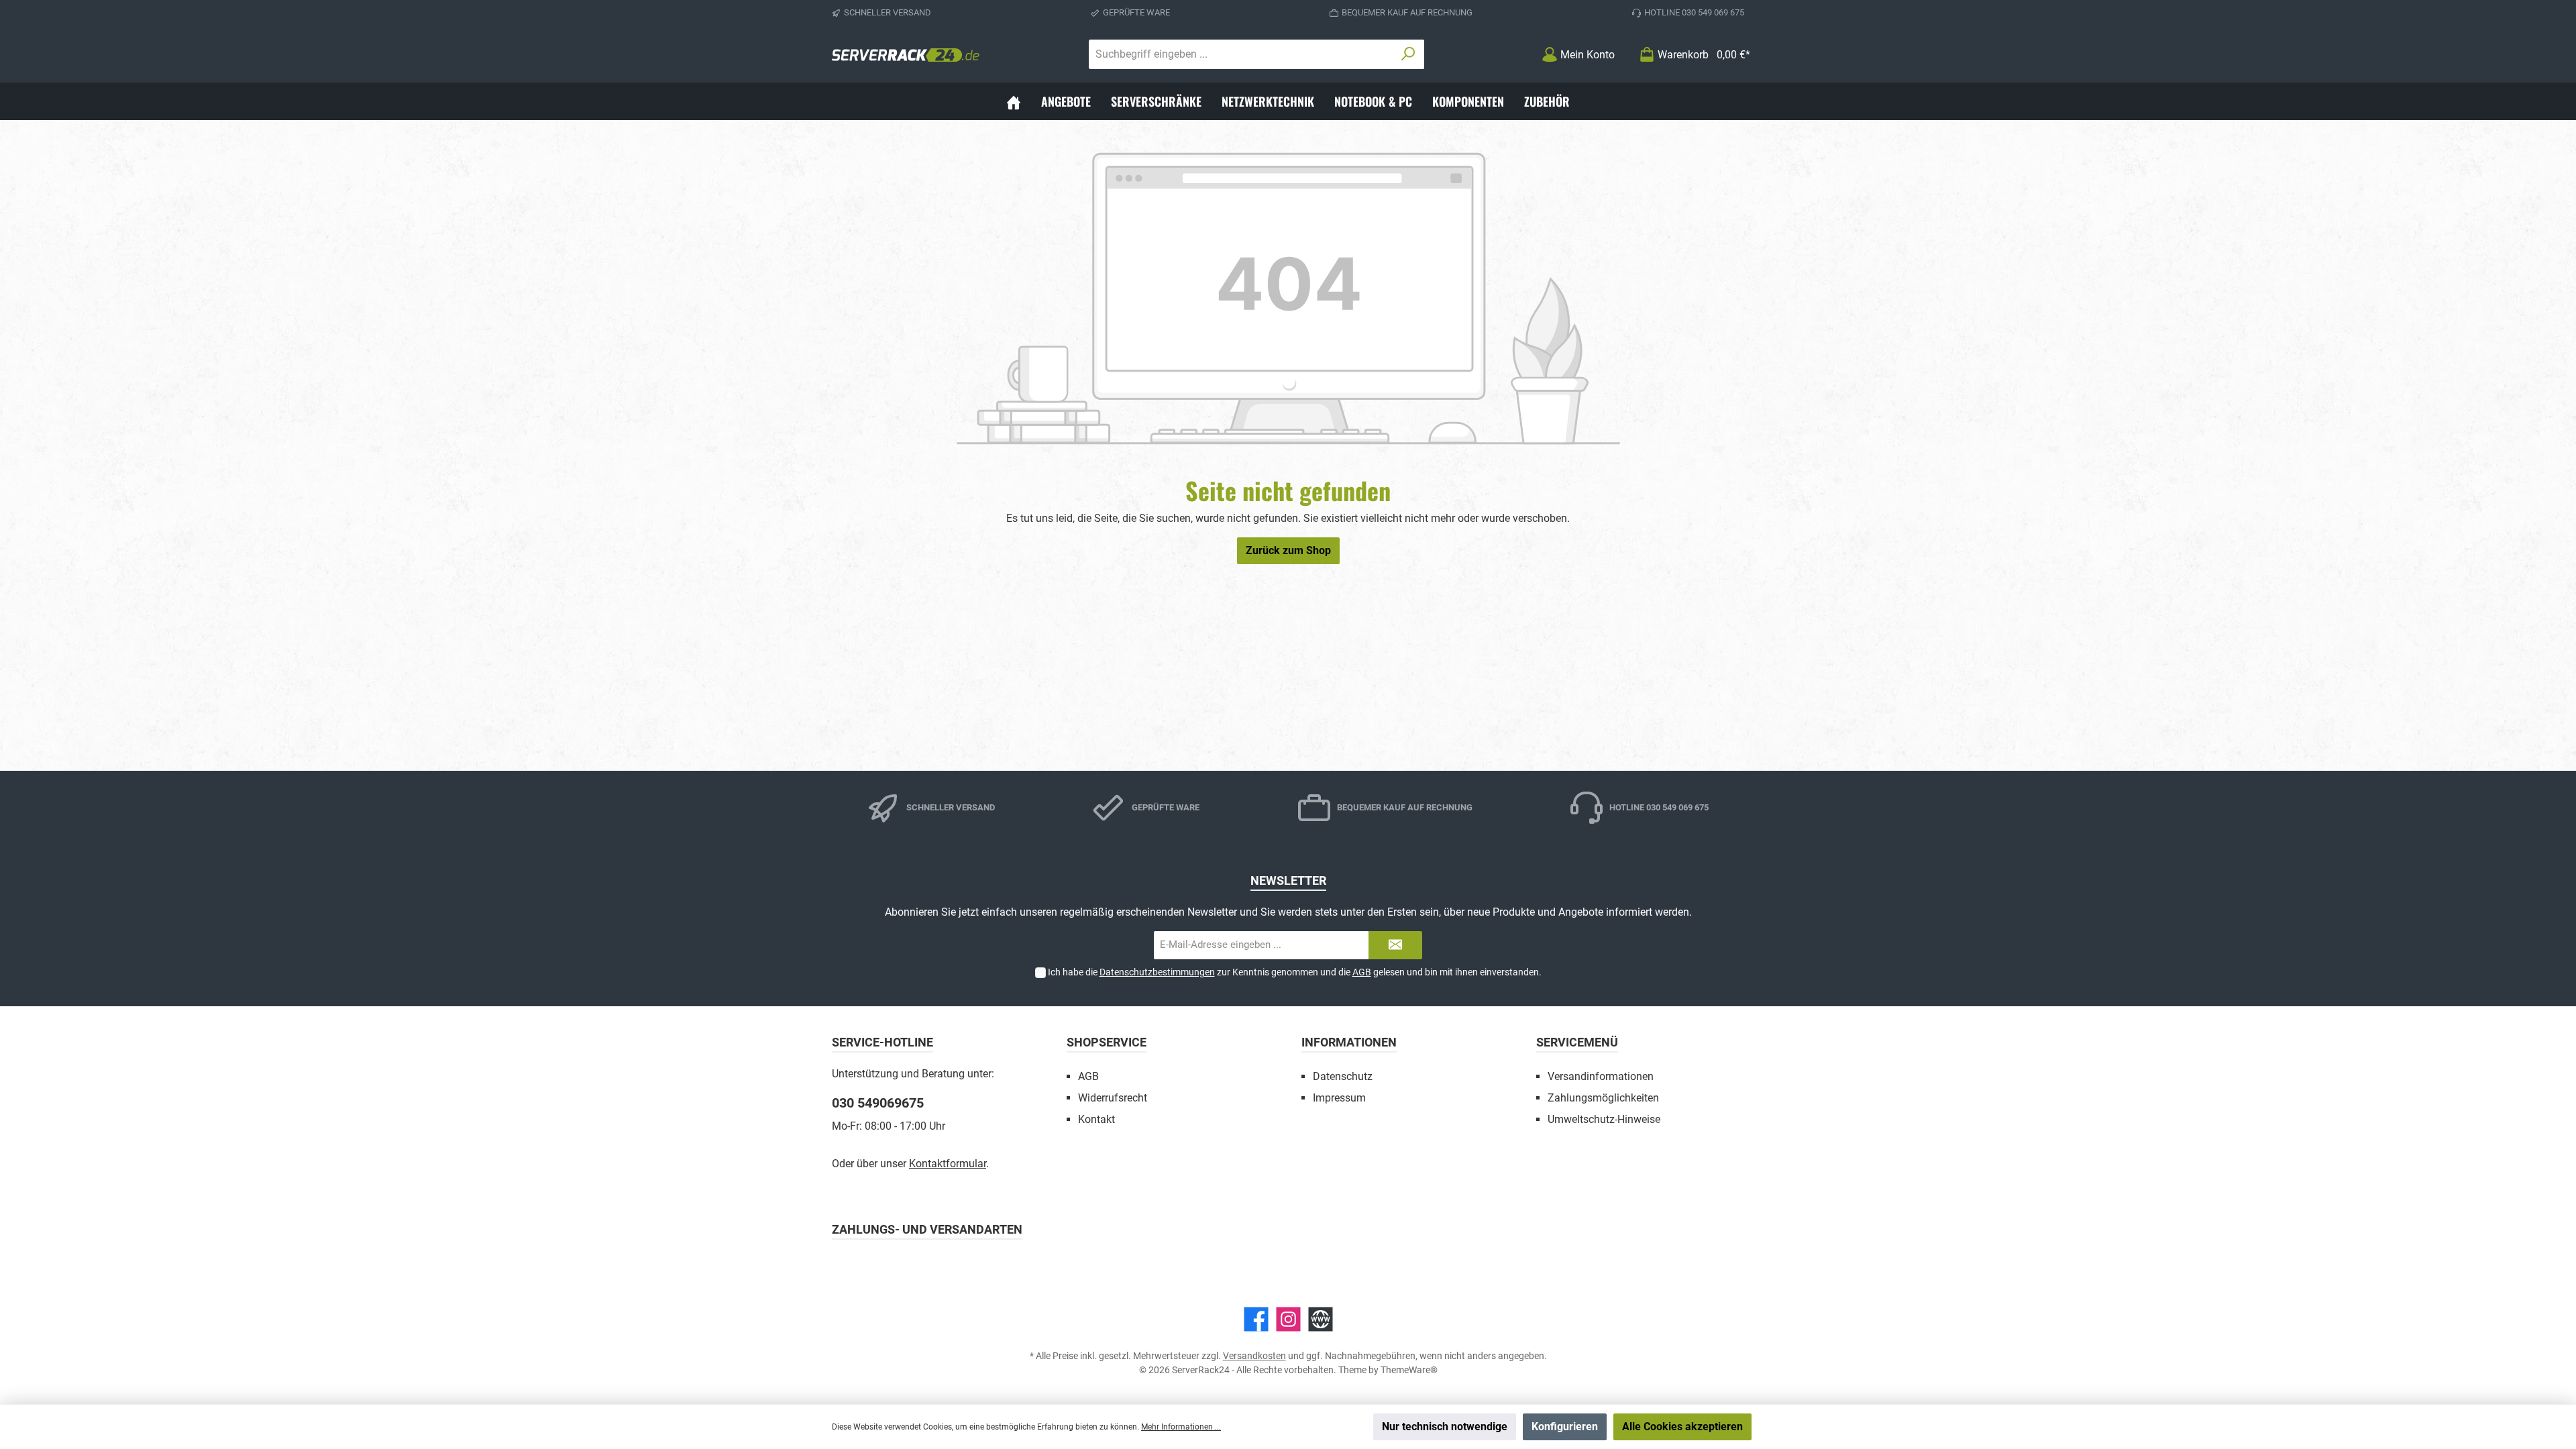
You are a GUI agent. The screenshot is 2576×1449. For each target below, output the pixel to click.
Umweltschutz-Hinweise (1604, 1119)
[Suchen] (1408, 54)
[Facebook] (1256, 1319)
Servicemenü (1577, 1042)
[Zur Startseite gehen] (906, 54)
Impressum (1339, 1098)
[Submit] (1395, 946)
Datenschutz (1343, 1076)
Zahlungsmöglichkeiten (1603, 1098)
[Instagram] (1288, 1319)
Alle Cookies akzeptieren (1682, 1427)
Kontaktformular (948, 1164)
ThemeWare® (1409, 1370)
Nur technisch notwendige (1445, 1427)
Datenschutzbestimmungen (1157, 972)
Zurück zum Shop (1288, 550)
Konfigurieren (1565, 1427)
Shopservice (1107, 1042)
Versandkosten (1254, 1356)
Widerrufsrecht (1113, 1098)
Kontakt (1096, 1119)
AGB (1362, 972)
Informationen (1349, 1042)
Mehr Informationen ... (1181, 1427)
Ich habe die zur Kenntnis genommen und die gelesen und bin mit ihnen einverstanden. (1295, 972)
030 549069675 (878, 1103)
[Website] (1321, 1319)
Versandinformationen (1601, 1076)
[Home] (1014, 101)
